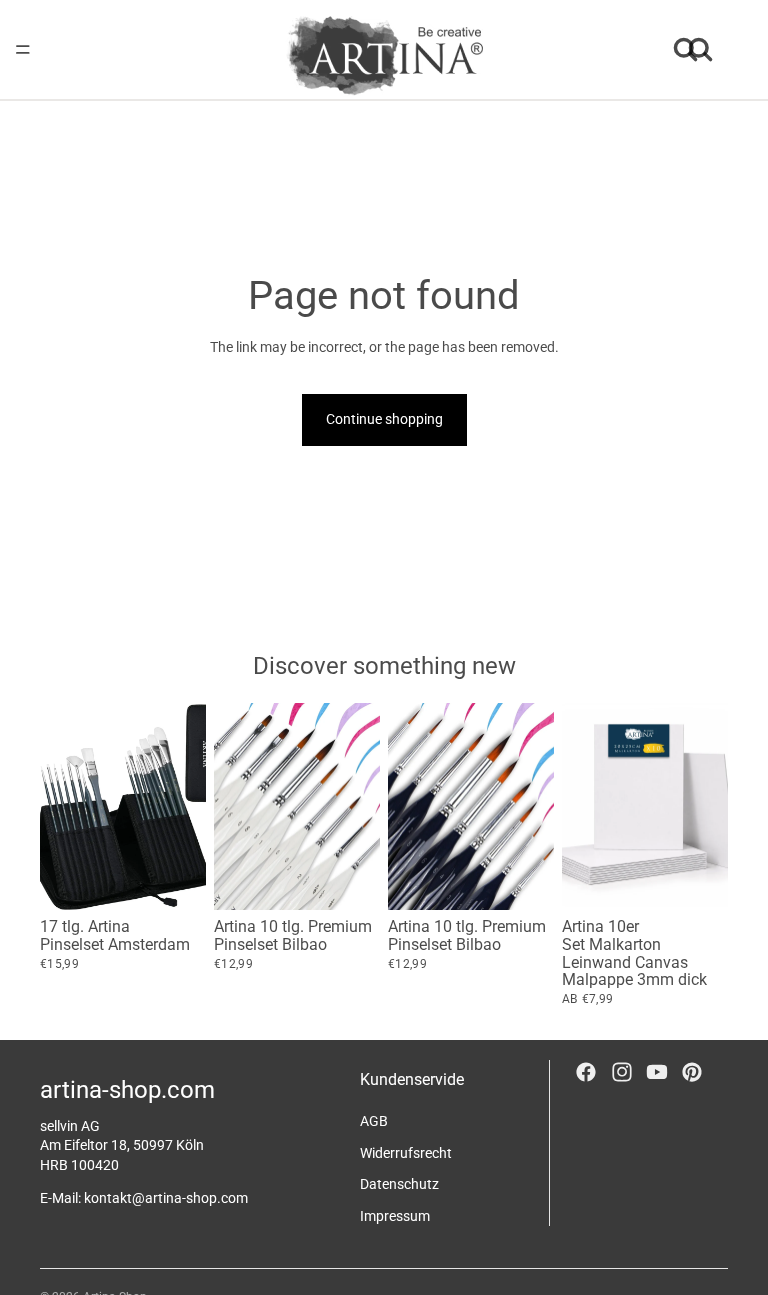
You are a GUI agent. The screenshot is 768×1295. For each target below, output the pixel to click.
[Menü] (23, 50)
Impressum (395, 1215)
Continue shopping (384, 419)
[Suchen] (686, 50)
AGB (374, 1121)
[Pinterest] (692, 1072)
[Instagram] (622, 1072)
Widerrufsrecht (406, 1152)
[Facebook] (586, 1072)
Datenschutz (399, 1184)
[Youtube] (657, 1072)
